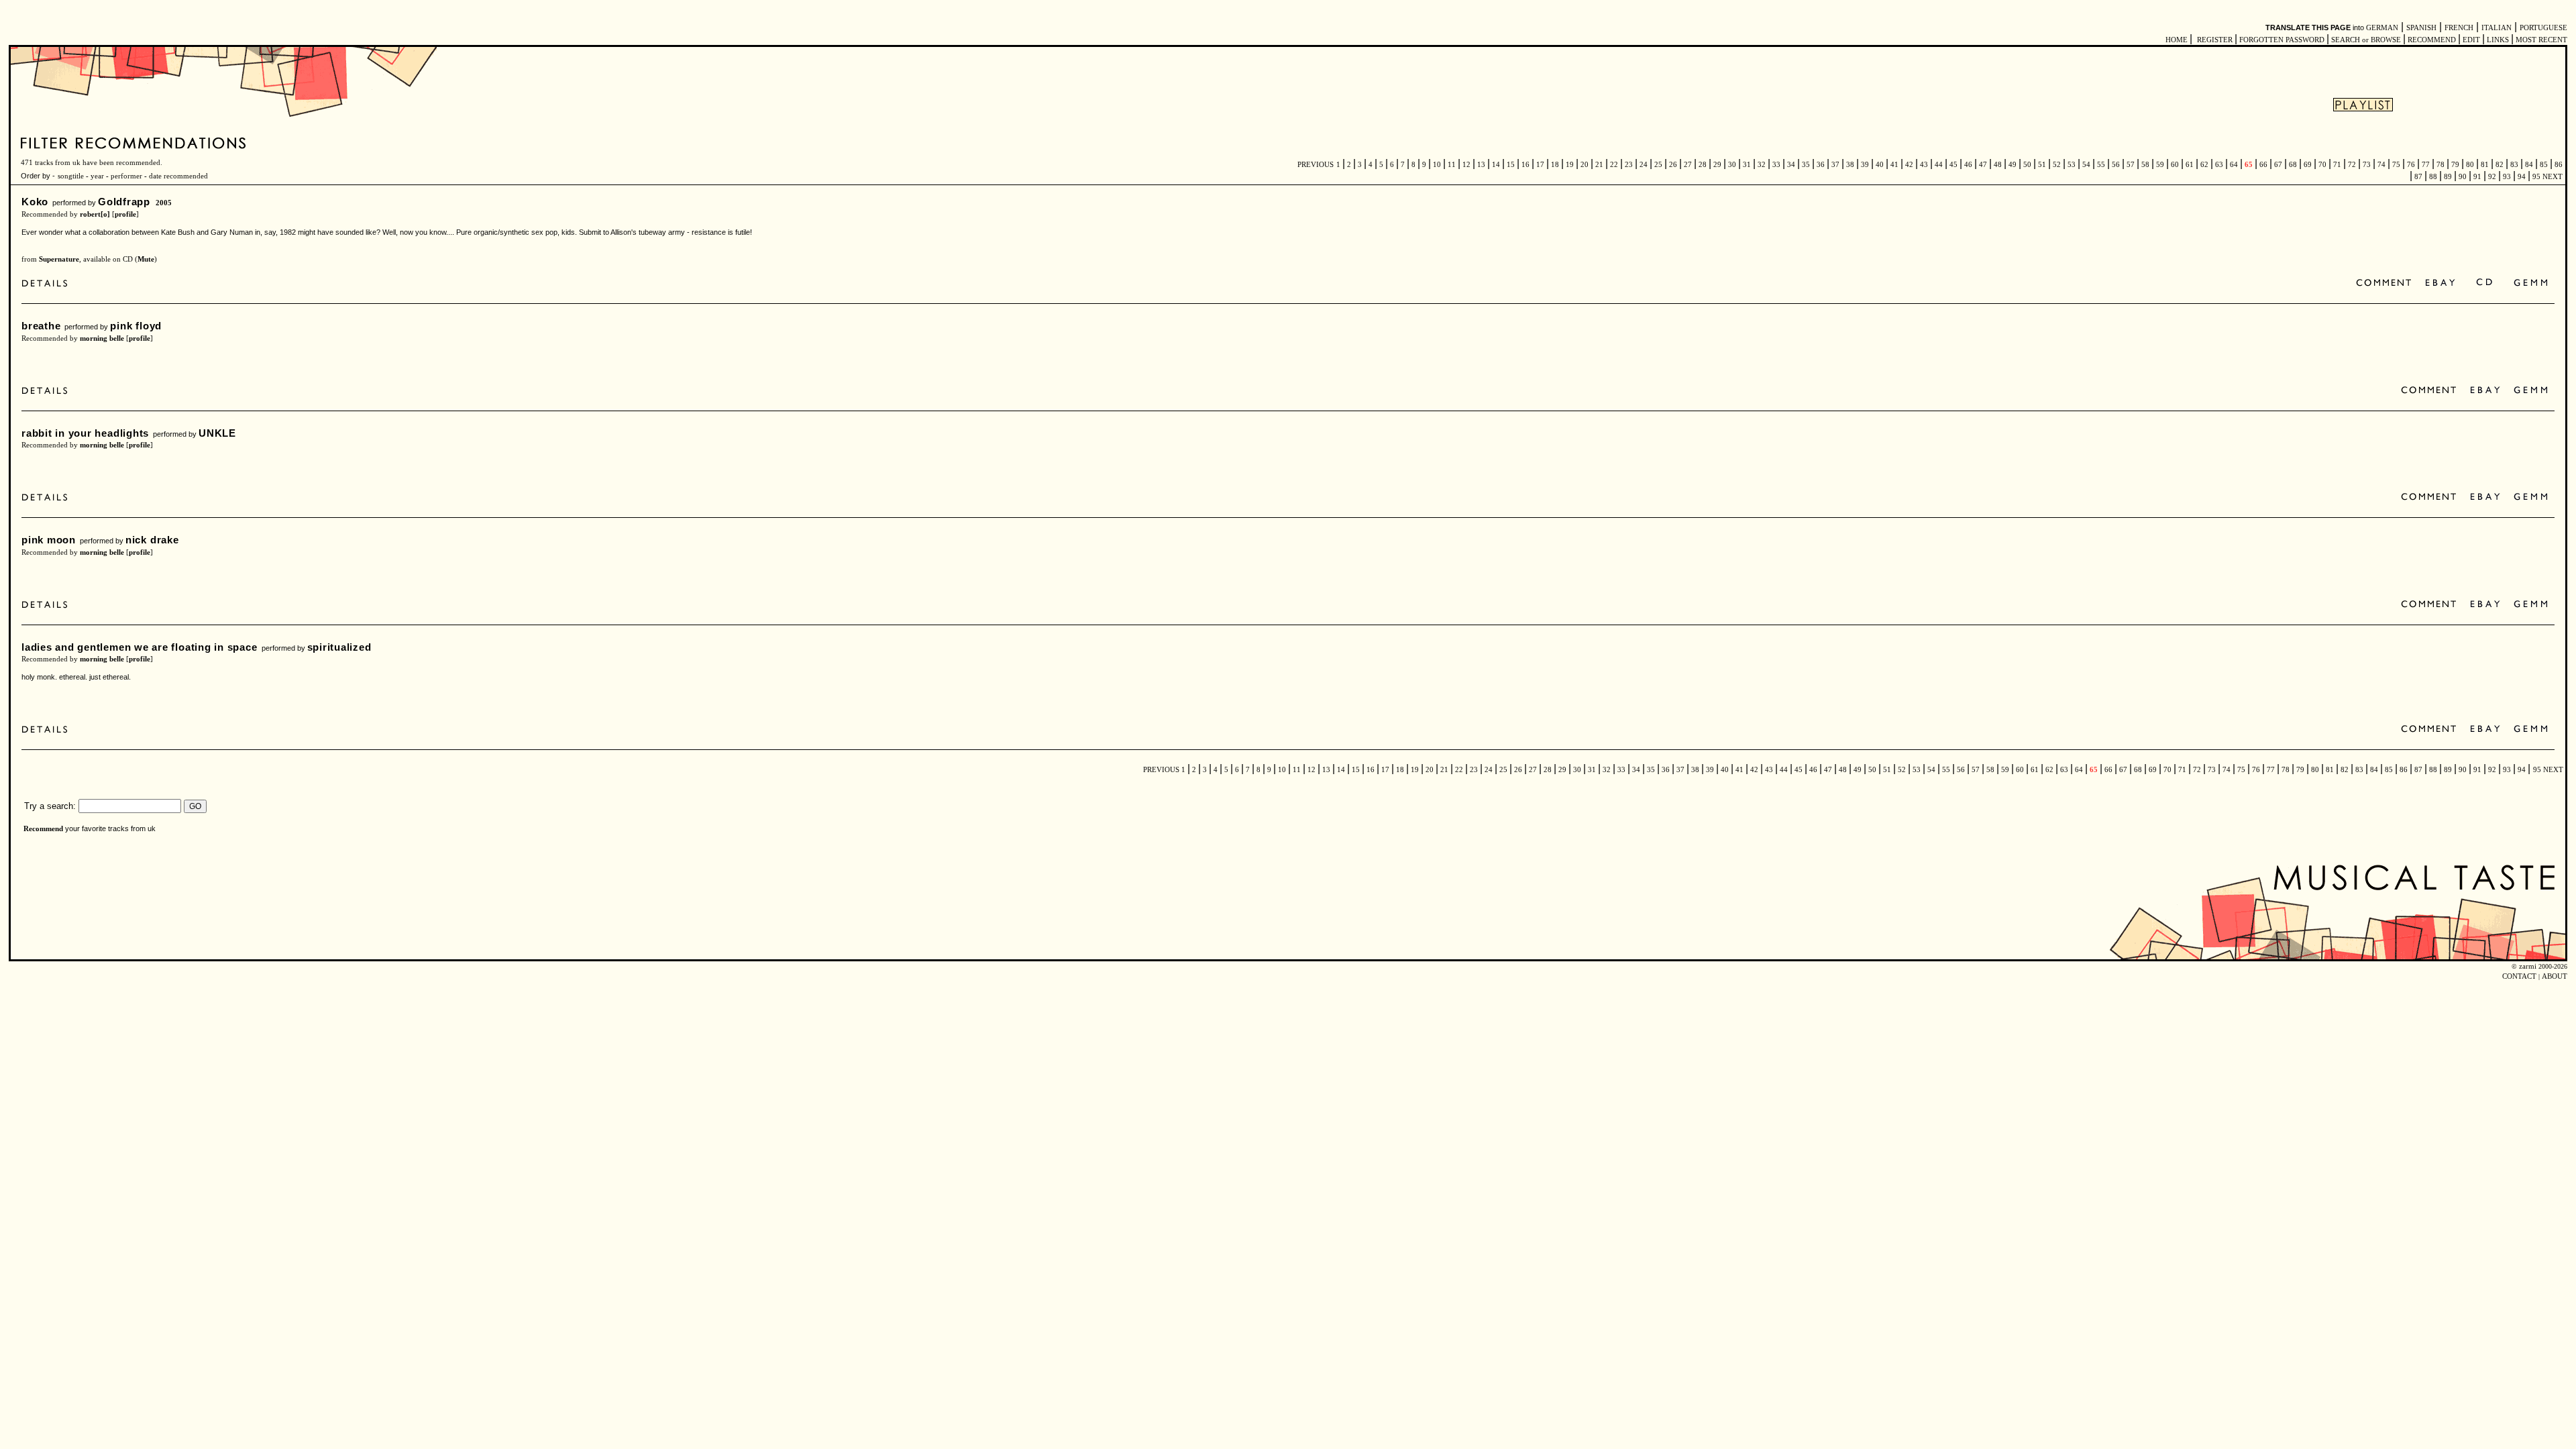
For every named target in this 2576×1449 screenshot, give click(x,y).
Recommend (43, 829)
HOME (2177, 40)
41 (1894, 165)
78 (2440, 165)
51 (2042, 165)
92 (2492, 177)
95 (2536, 177)
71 (2337, 165)
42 (1909, 165)
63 (2219, 165)
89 (2448, 177)
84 (2529, 165)
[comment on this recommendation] (2386, 283)
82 (2500, 165)
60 (2175, 165)
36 (1821, 165)
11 (1452, 165)
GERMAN (2382, 28)
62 (2204, 165)
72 (2352, 165)
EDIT (2471, 40)
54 (2086, 165)
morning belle (102, 338)
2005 (164, 203)
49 (2012, 165)
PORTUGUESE (2543, 28)
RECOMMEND (2432, 40)
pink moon (49, 540)
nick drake (152, 540)
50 (2027, 165)
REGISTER (2215, 40)
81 (2485, 165)
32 (1762, 165)
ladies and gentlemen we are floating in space (140, 647)
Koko (35, 202)
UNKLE (217, 433)
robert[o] (95, 214)
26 (1673, 165)
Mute (146, 259)
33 (1776, 165)
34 (1791, 165)
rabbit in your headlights (85, 433)
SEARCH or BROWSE (2366, 40)
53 (2072, 165)
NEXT (2553, 177)
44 (1939, 165)
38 (1850, 165)
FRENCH (2459, 28)
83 (2514, 165)
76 (2411, 165)
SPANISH (2421, 28)
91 (2477, 177)
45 (1953, 165)
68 (2293, 165)
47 (1983, 165)
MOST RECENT (2540, 40)
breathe (41, 326)
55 (2101, 165)
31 (1747, 165)
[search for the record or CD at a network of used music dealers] (2531, 283)
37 (1835, 165)
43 (1924, 165)
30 (1732, 165)
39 (1865, 165)
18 (1555, 165)
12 (1466, 165)
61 (2190, 165)
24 (1644, 165)
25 (1658, 165)
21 (1599, 165)
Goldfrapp (124, 202)
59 (2160, 165)
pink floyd (136, 326)
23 (1629, 165)
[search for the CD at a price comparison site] (2485, 283)
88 (2433, 177)
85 (2544, 165)
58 (2145, 165)
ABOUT (2555, 976)
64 (2234, 165)
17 (1540, 165)
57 (2131, 165)
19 (1570, 165)
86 (2558, 165)
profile (125, 214)
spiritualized (339, 647)
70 (2322, 165)
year (97, 176)
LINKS (2498, 40)
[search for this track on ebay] (2440, 283)
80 (2470, 165)
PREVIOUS (1316, 165)
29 (1717, 165)
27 (1688, 165)
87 (2418, 177)
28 (1703, 165)
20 (1585, 165)
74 (2381, 165)
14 (1496, 165)
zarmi (2528, 966)
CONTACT (2519, 976)
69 (2308, 165)
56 (2116, 165)
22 (1614, 165)
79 (2455, 165)
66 (2263, 165)
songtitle (71, 176)
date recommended (178, 176)
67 (2278, 165)
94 (2522, 177)
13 (1481, 165)
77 (2426, 165)
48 (1998, 165)
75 (2396, 165)
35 (1806, 165)
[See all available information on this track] (48, 283)
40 (1880, 165)
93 (2507, 177)
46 (1968, 165)
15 (1511, 165)
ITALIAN (2497, 28)
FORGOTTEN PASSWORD (2282, 40)
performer (125, 176)
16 (1525, 165)
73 (2367, 165)
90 (2463, 177)
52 (2057, 165)
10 (1437, 165)
